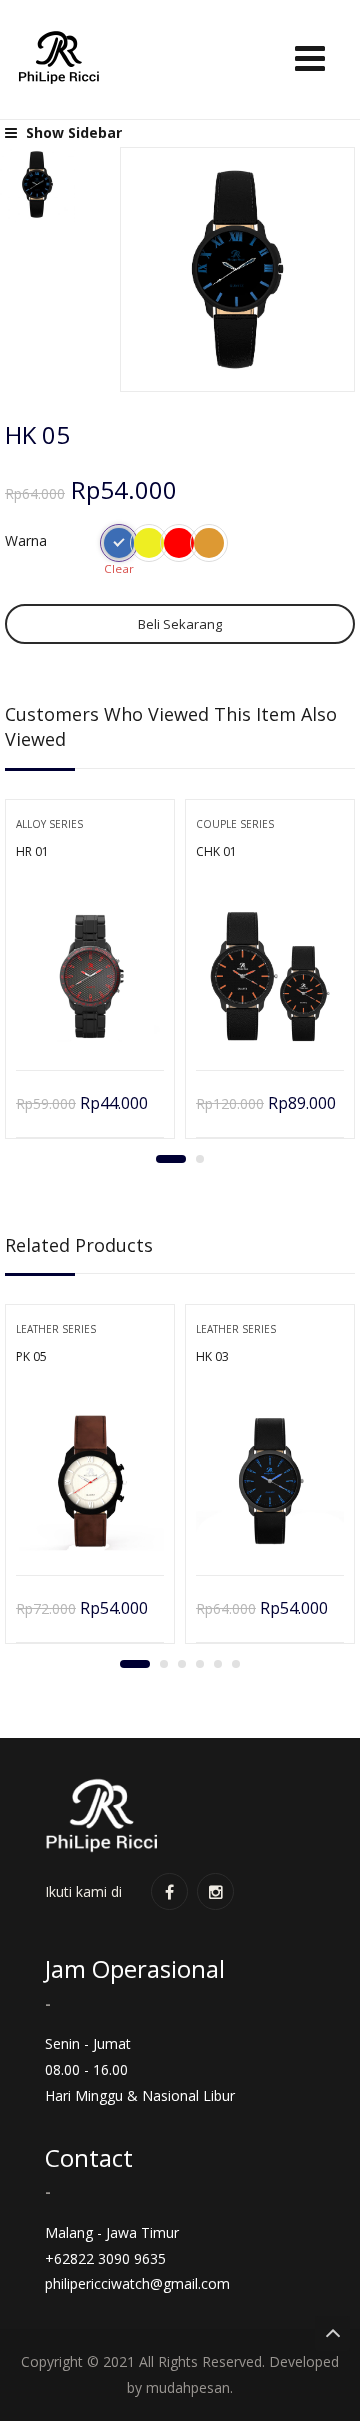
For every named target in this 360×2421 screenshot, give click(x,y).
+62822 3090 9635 (105, 2258)
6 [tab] (236, 1664)
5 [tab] (218, 1664)
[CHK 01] (270, 976)
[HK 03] (270, 1481)
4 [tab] (200, 1664)
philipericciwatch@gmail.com (137, 2283)
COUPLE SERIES (235, 824)
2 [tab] (200, 1159)
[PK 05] (90, 1481)
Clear (119, 568)
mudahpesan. (189, 2387)
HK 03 (212, 1356)
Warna (26, 540)
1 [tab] (171, 1159)
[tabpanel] (90, 976)
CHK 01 (216, 851)
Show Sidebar (72, 132)
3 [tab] (182, 1664)
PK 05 (31, 1356)
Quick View (90, 1020)
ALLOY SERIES (49, 824)
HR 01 (32, 851)
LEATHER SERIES (56, 1329)
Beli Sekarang (180, 624)
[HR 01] (90, 976)
